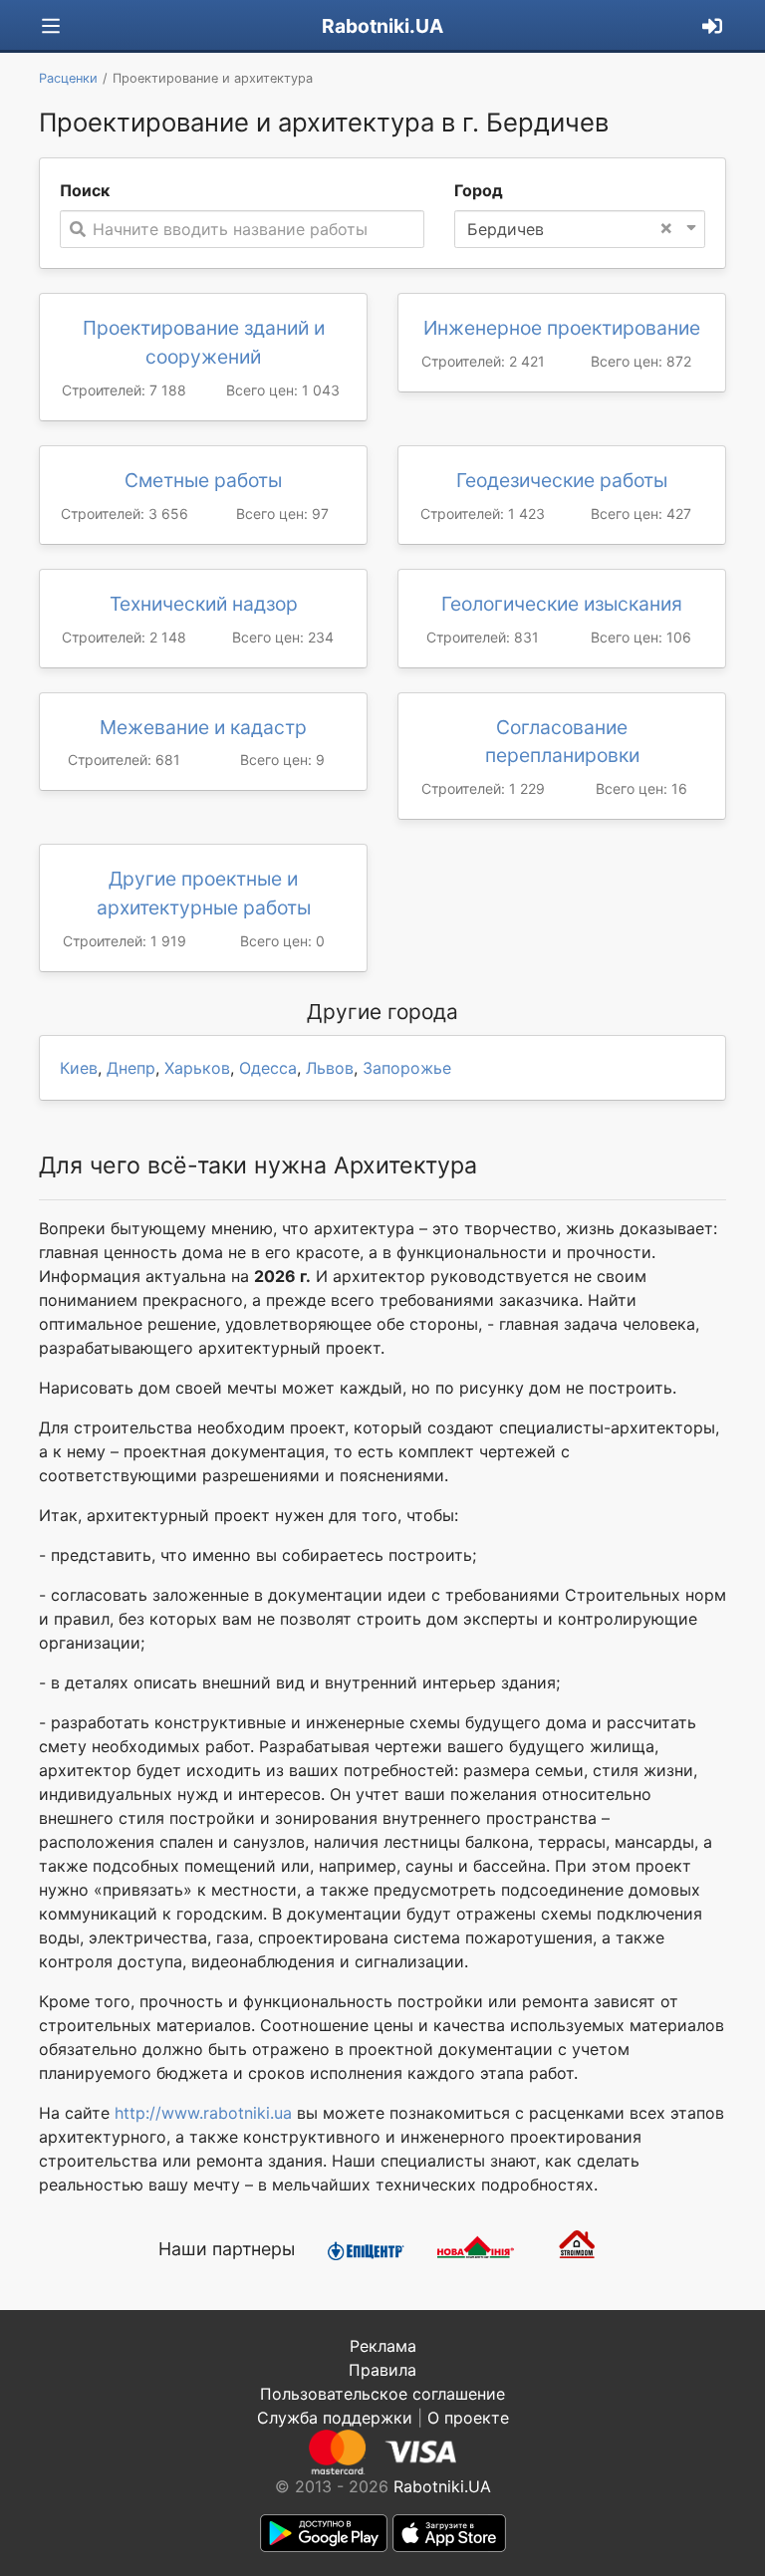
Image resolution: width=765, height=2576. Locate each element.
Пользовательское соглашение (382, 2394)
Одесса (268, 1068)
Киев (79, 1068)
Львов (330, 1068)
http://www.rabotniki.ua (203, 2113)
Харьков (197, 1068)
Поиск (85, 190)
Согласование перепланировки (562, 742)
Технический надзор (204, 604)
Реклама (383, 2346)
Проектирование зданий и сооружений (204, 342)
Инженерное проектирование (562, 328)
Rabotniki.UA (382, 26)
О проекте (468, 2418)
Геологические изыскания (562, 604)
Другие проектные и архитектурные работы (204, 893)
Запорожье (407, 1068)
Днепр (131, 1068)
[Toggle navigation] (51, 26)
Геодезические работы (562, 480)
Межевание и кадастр (203, 727)
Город (479, 190)
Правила (382, 2370)
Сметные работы (203, 480)
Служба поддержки (335, 2418)
